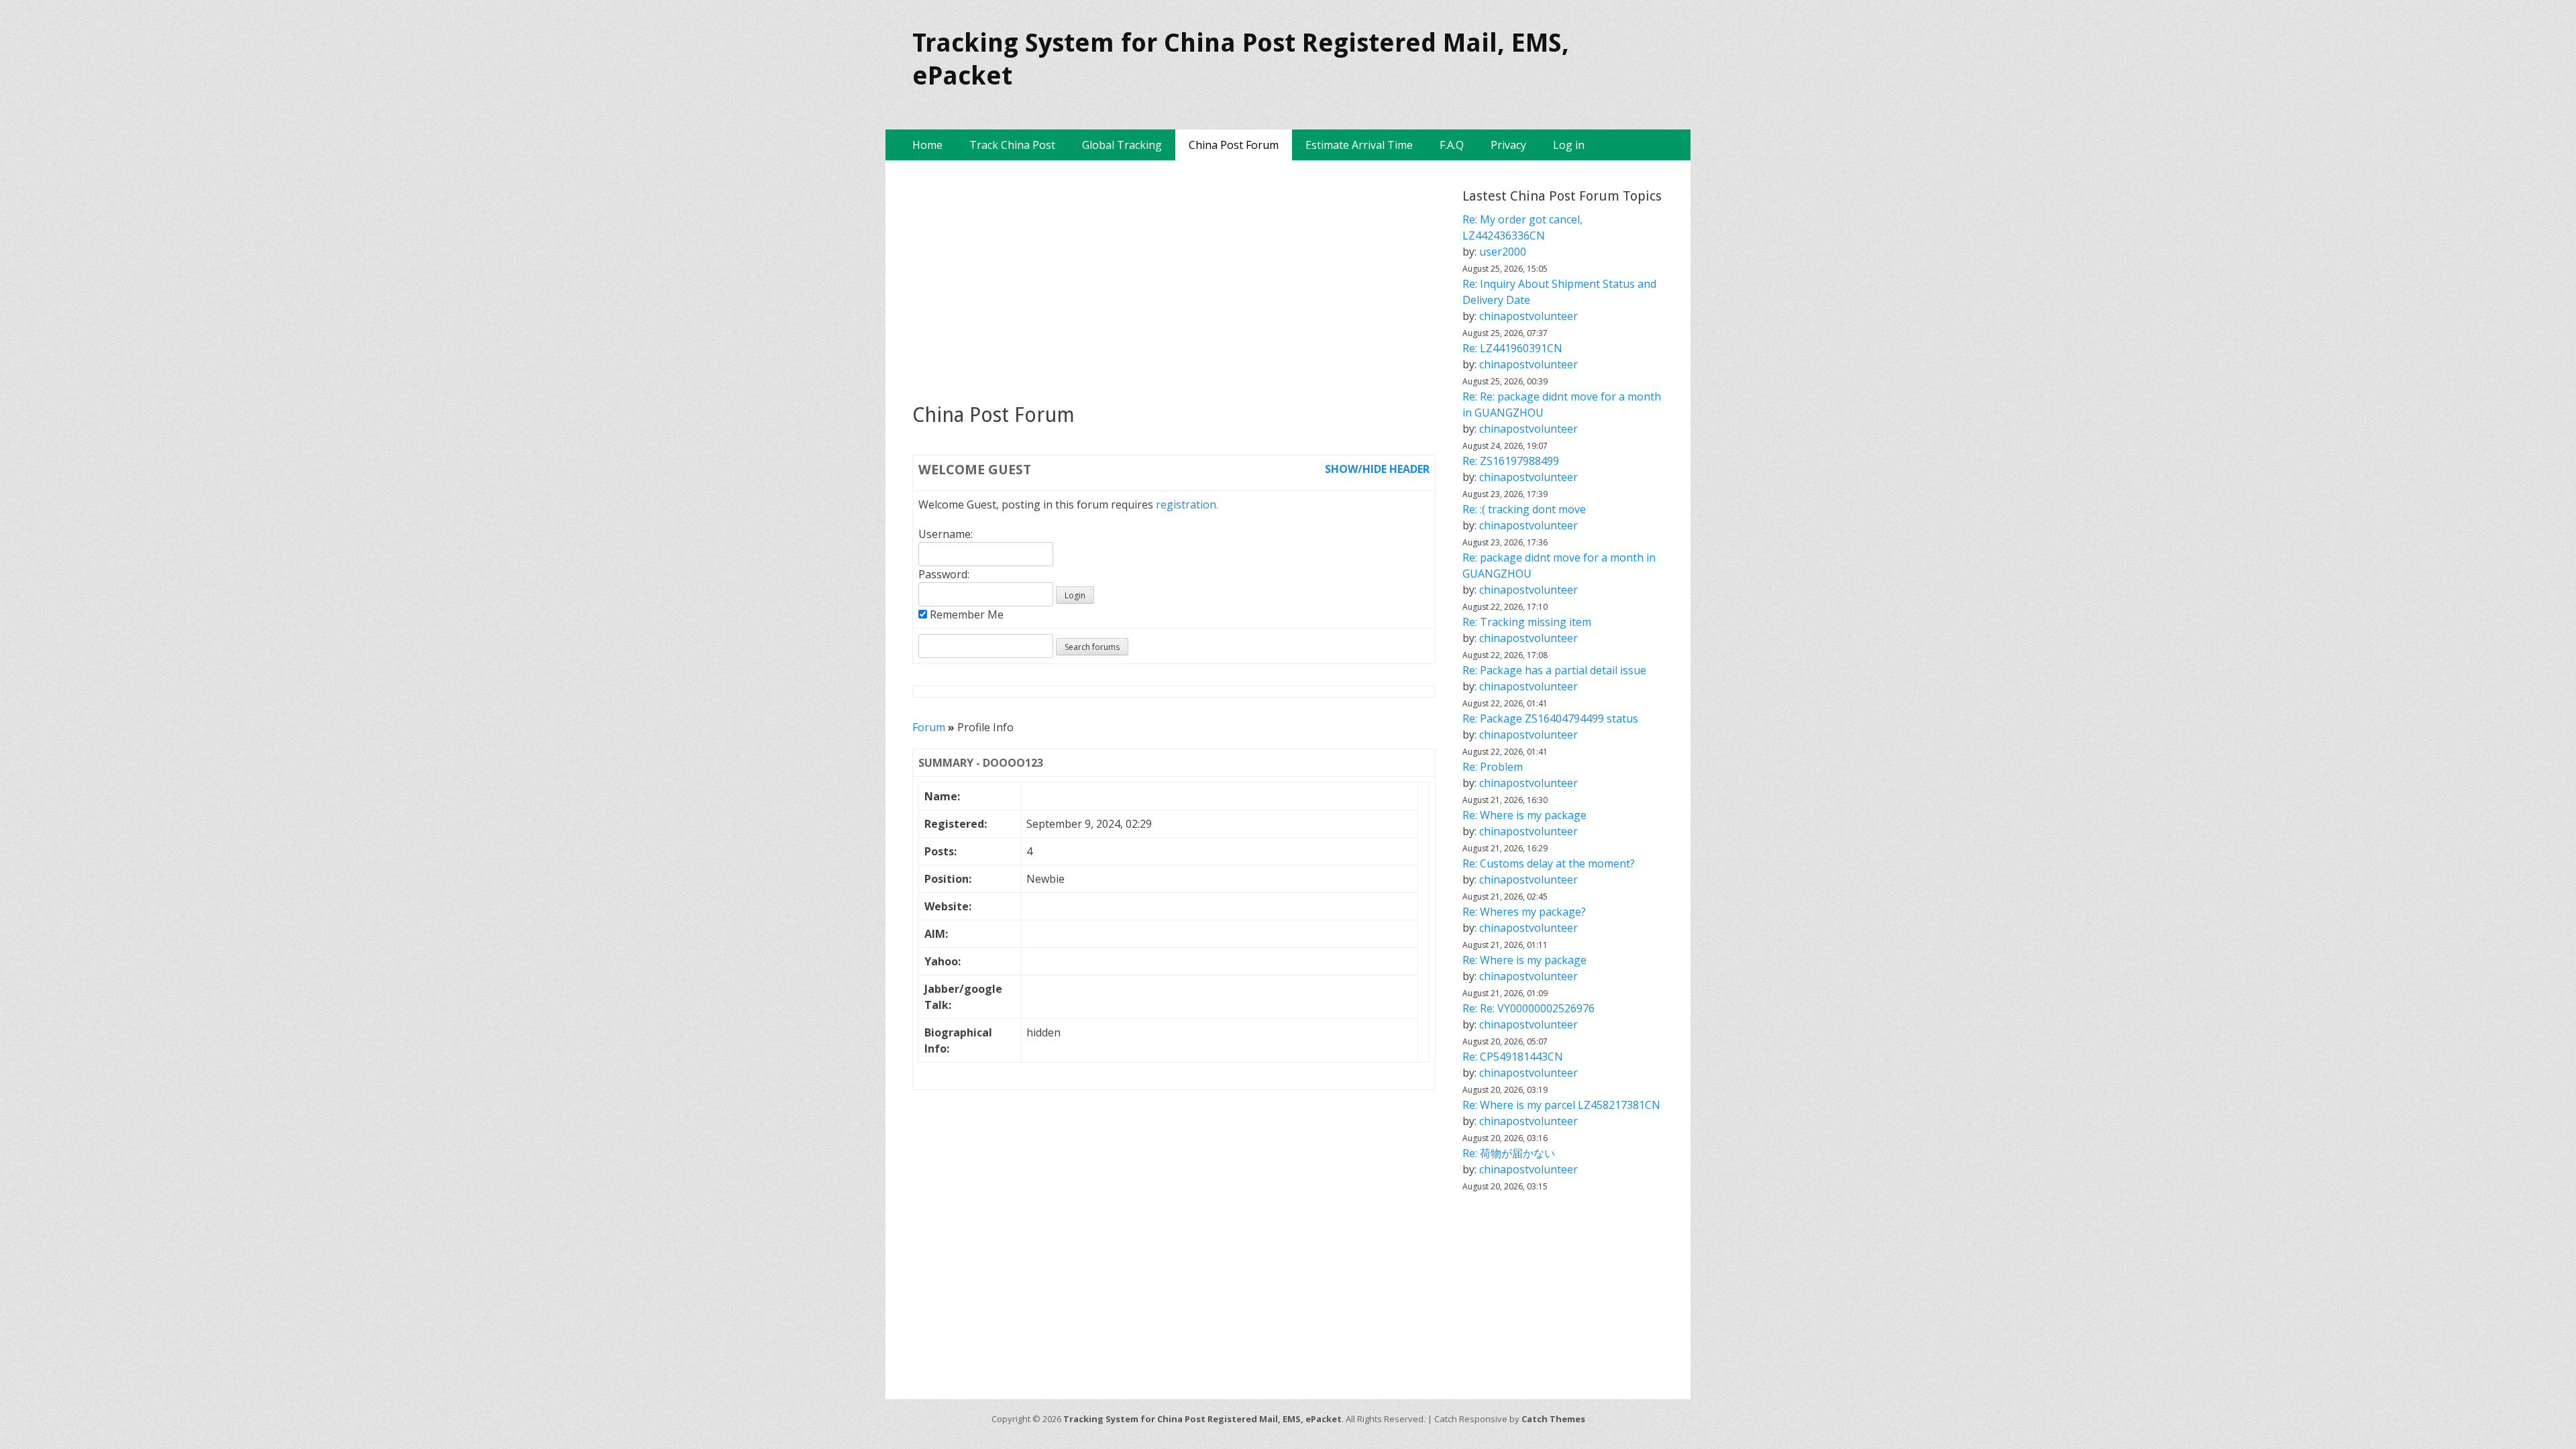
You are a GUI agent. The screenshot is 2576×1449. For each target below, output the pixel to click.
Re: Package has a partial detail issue (1554, 670)
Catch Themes (1553, 1419)
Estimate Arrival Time (1359, 145)
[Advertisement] (1174, 281)
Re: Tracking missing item (1527, 622)
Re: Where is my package (1524, 815)
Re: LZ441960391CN (1512, 348)
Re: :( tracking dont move (1524, 509)
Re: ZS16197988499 (1511, 461)
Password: (944, 574)
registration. (1187, 504)
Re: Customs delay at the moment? (1549, 863)
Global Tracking (1122, 145)
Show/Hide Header (1377, 469)
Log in (1569, 145)
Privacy (1508, 145)
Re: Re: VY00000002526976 (1528, 1008)
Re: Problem (1493, 767)
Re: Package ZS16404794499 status (1550, 718)
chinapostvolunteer (1528, 316)
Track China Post (1012, 145)
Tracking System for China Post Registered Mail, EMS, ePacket (1202, 1419)
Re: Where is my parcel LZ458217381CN (1561, 1105)
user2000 (1503, 252)
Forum (929, 727)
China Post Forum (1234, 145)
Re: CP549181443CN (1513, 1057)
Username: (946, 534)
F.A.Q (1452, 145)
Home (927, 145)
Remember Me (965, 614)
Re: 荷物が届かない (1509, 1153)
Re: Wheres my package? (1524, 912)
